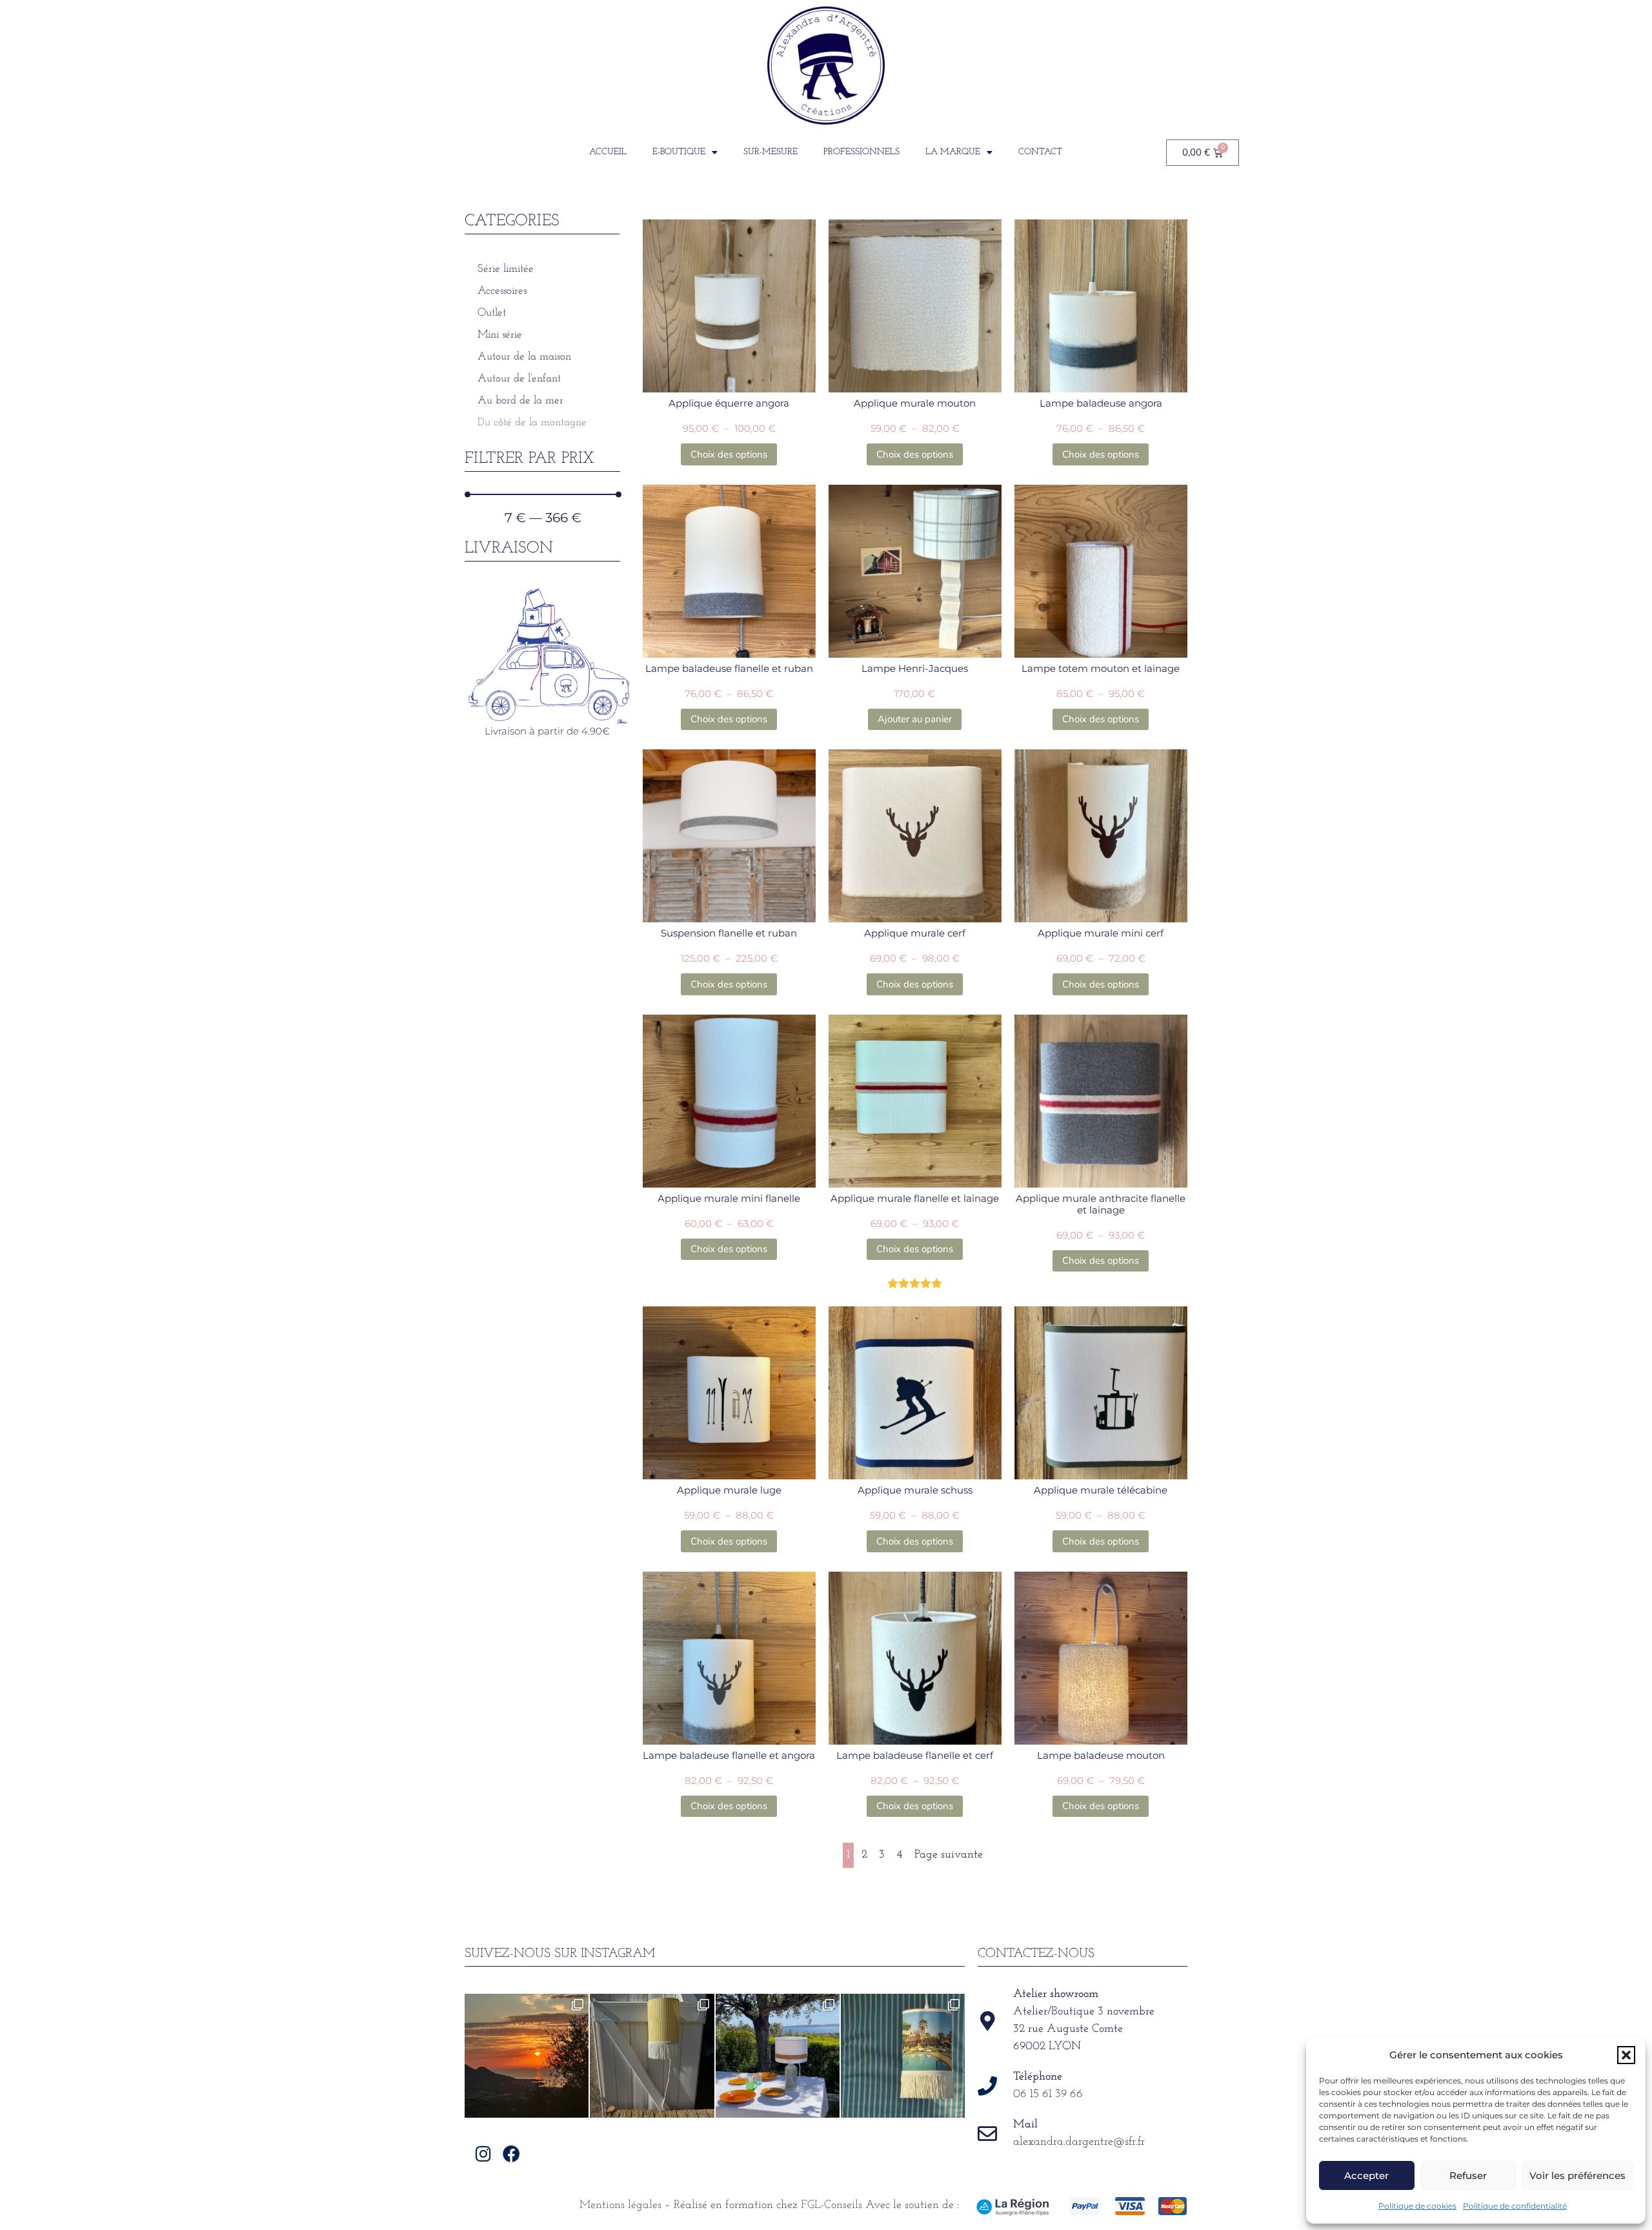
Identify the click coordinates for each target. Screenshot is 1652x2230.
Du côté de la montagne (532, 422)
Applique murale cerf (915, 933)
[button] (1626, 2055)
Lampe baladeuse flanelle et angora (729, 1755)
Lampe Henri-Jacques (915, 668)
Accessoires (502, 291)
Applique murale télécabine (1101, 1490)
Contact (1040, 152)
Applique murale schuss (915, 1490)
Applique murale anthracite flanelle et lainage (1101, 1204)
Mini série (500, 335)
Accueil (608, 152)
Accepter (1366, 2175)
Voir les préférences (1577, 2175)
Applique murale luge (729, 1490)
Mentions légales (620, 2205)
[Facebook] (511, 2154)
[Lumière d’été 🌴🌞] (778, 2056)
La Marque (953, 152)
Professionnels (861, 152)
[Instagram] (484, 2154)
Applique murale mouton (915, 403)
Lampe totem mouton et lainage (1101, 668)
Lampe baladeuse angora (1101, 403)
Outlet (492, 313)
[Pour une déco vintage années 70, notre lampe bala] (903, 2056)
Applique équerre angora (729, 403)
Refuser (1468, 2175)
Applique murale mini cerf (1101, 933)
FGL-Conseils (831, 2205)
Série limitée (506, 269)
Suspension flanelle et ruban (729, 933)
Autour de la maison (524, 357)
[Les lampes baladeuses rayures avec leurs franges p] (652, 2056)
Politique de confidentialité (1515, 2206)
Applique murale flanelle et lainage (915, 1198)
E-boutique (679, 152)
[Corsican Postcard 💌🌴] (527, 2056)
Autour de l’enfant (519, 379)
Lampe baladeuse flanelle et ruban (729, 668)
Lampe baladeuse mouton (1101, 1755)
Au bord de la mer (520, 400)
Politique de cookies (1417, 2206)
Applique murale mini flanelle (729, 1198)
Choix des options (729, 454)
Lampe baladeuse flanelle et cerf (915, 1755)
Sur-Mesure (771, 152)
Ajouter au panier (915, 719)
